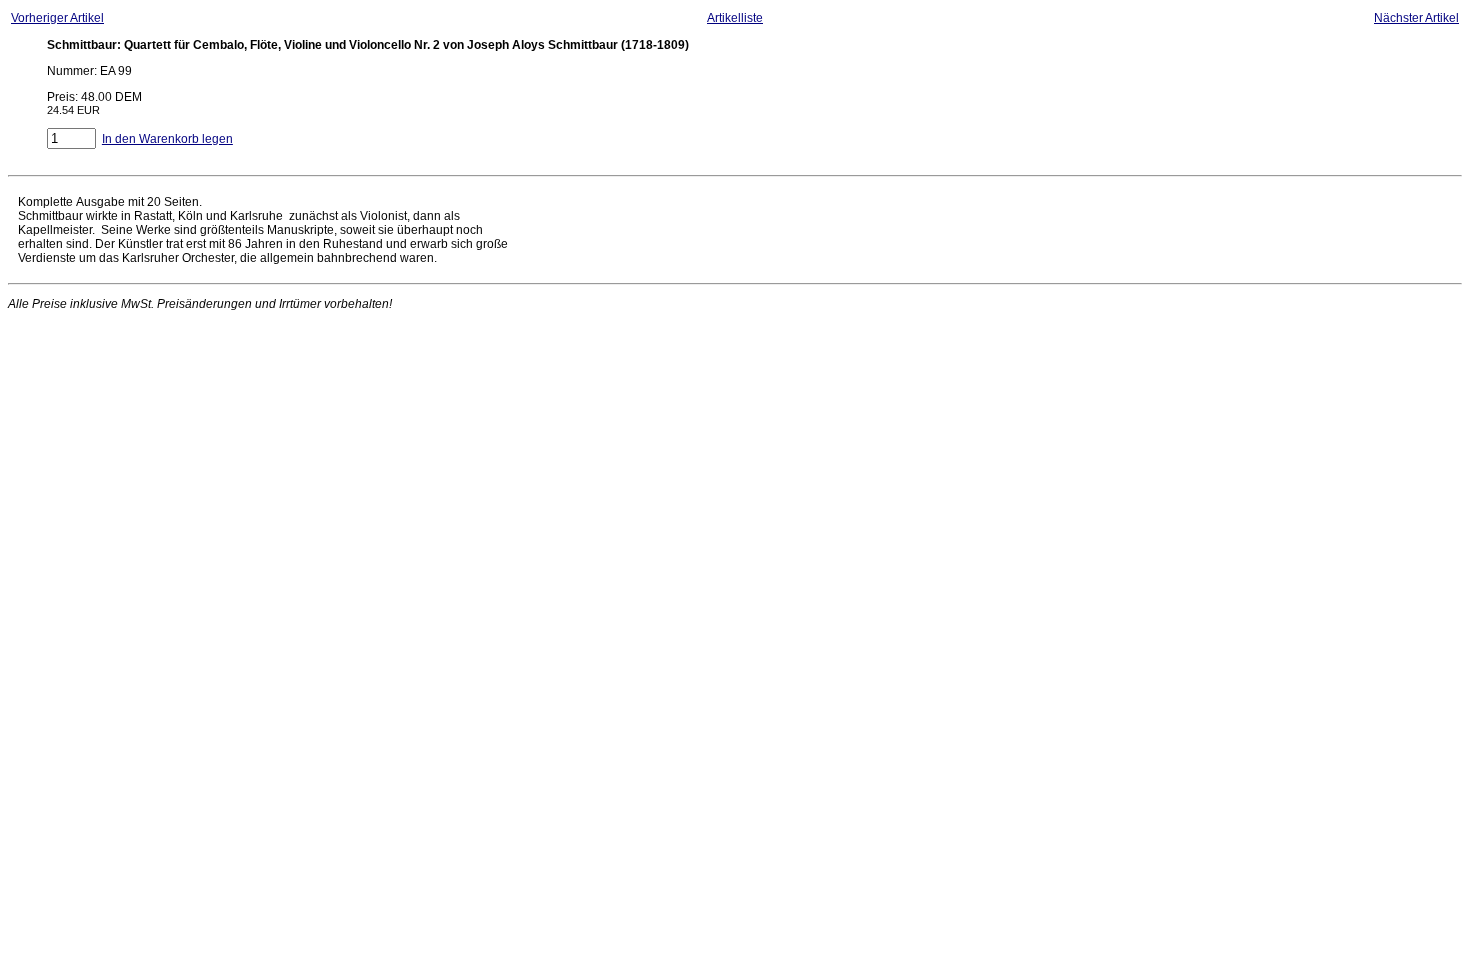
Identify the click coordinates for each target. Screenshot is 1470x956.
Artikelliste (735, 18)
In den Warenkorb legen (167, 139)
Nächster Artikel (1416, 18)
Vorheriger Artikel (57, 18)
